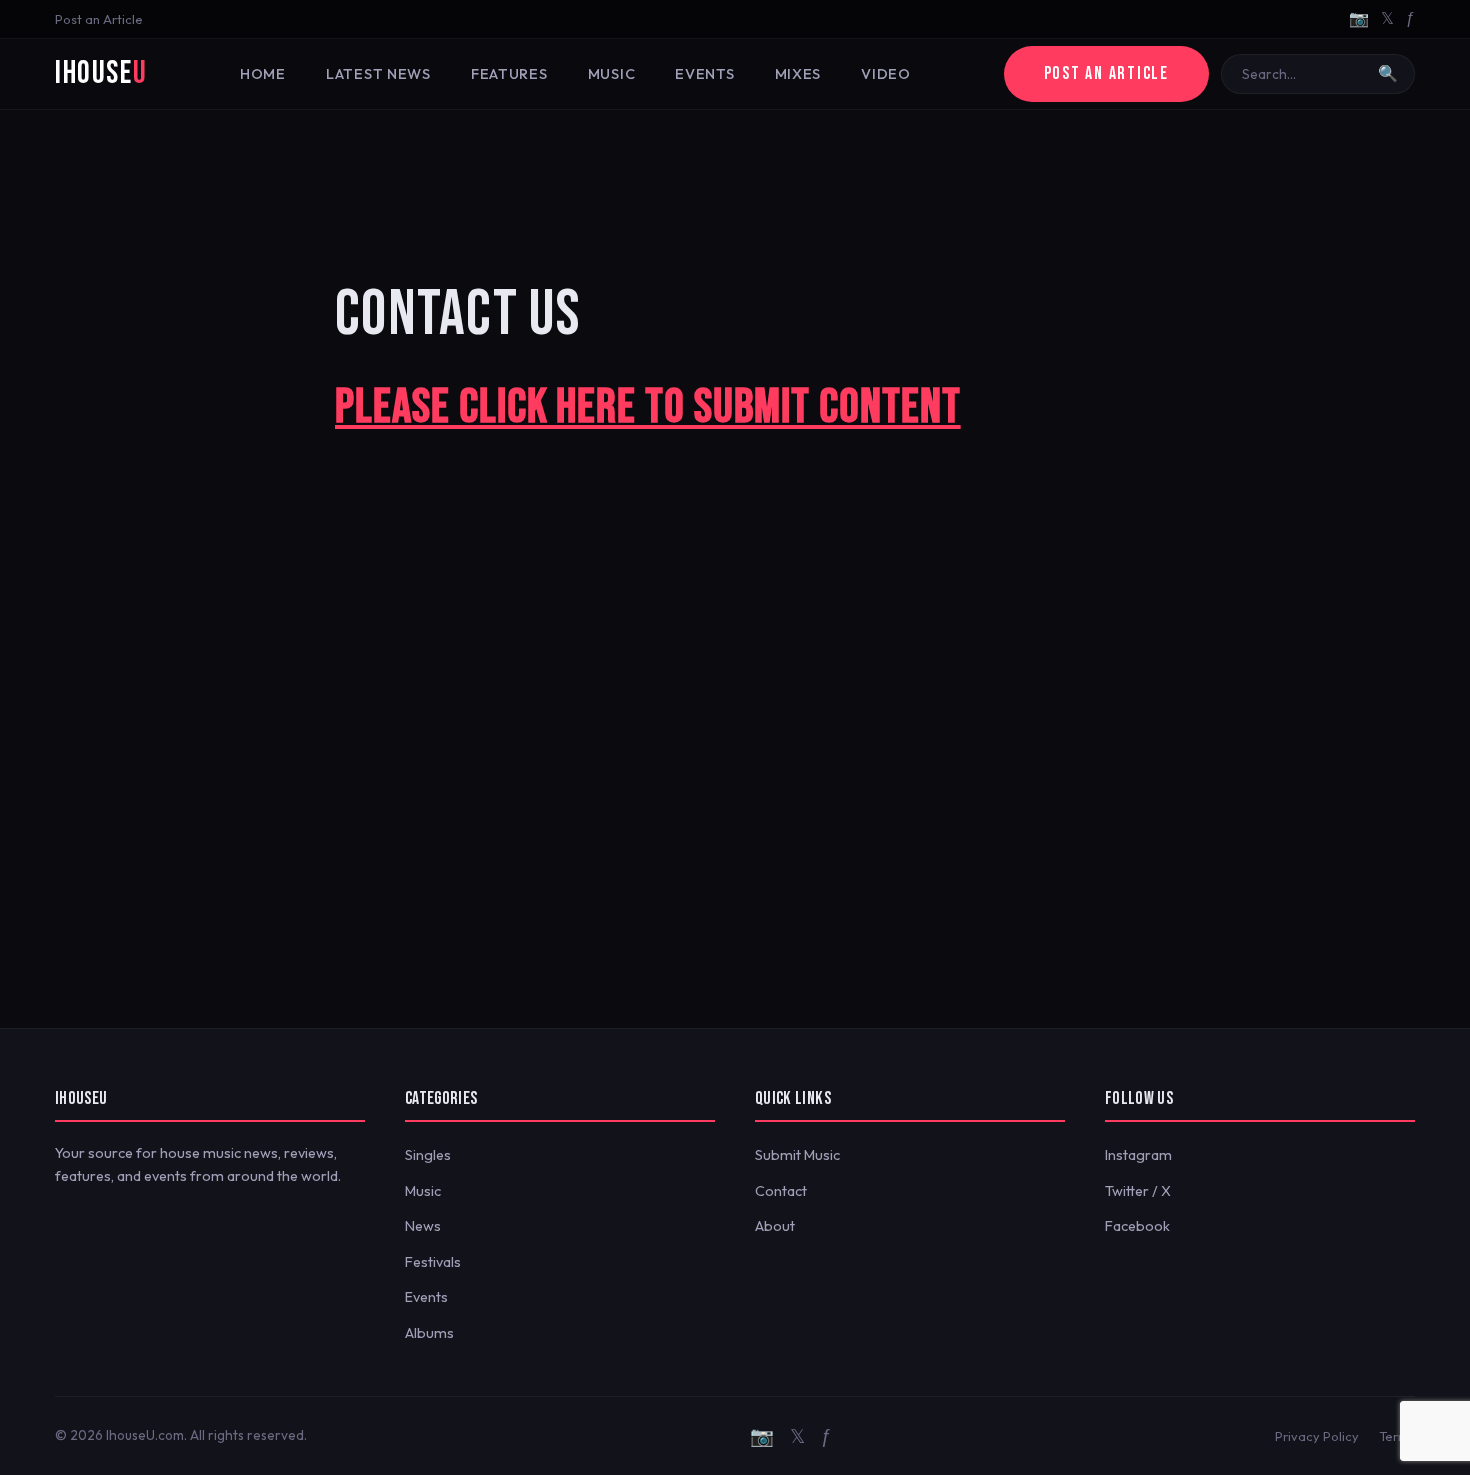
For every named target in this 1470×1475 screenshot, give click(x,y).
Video (886, 74)
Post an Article (99, 19)
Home (263, 74)
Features (509, 74)
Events (704, 74)
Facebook (1137, 1226)
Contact (781, 1191)
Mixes (798, 74)
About (775, 1226)
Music (612, 74)
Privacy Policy (1317, 1436)
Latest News (378, 74)
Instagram (1138, 1155)
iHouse (101, 73)
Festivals (433, 1262)
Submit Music (797, 1155)
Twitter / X (1138, 1191)
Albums (429, 1333)
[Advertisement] (735, 175)
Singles (428, 1155)
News (423, 1226)
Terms (1397, 1436)
